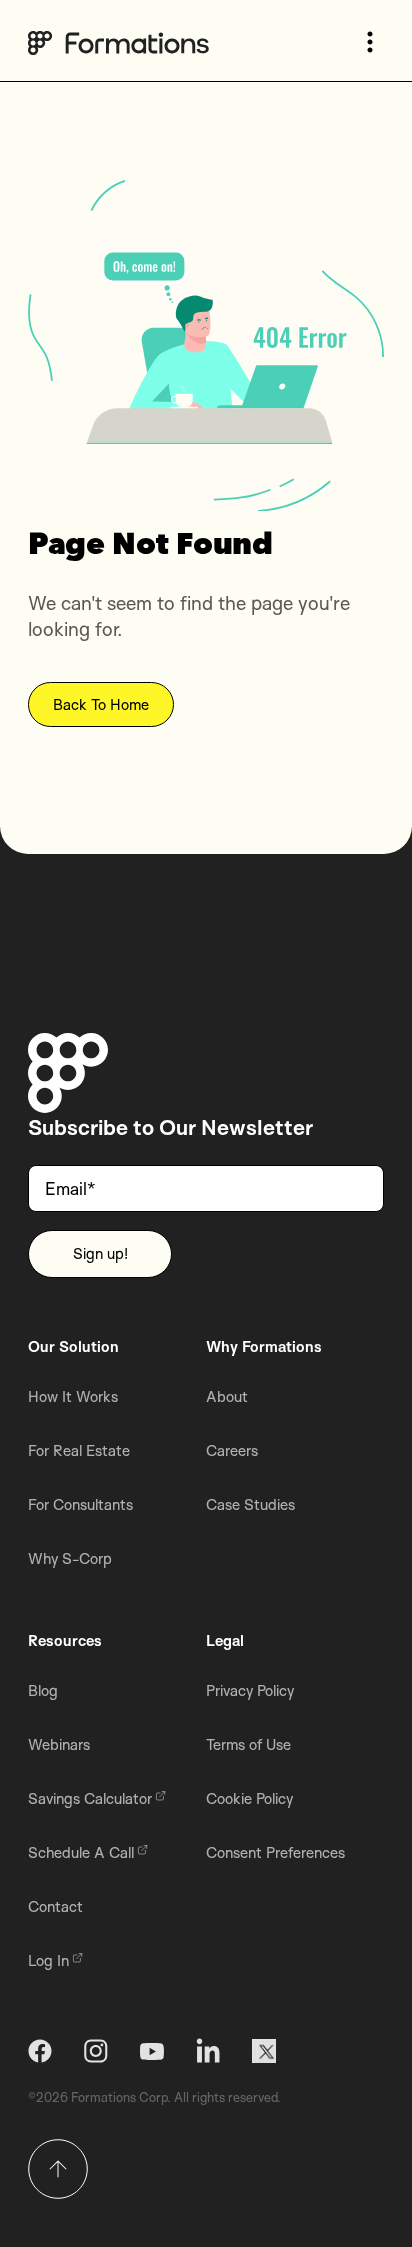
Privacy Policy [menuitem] (250, 1690)
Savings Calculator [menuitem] (90, 1798)
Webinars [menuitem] (59, 1744)
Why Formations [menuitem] (264, 1346)
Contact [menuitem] (55, 1906)
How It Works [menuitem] (73, 1396)
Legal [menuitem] (225, 1640)
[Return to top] (58, 2169)
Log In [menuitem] (48, 1960)
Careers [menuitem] (232, 1450)
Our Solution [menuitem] (73, 1346)
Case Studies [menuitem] (250, 1504)
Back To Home (101, 704)
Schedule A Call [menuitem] (81, 1852)
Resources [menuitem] (65, 1640)
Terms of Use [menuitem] (248, 1744)
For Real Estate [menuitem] (79, 1450)
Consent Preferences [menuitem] (275, 1852)
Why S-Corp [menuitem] (70, 1558)
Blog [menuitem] (43, 1690)
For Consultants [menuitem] (80, 1504)
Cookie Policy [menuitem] (249, 1798)
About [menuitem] (227, 1396)
